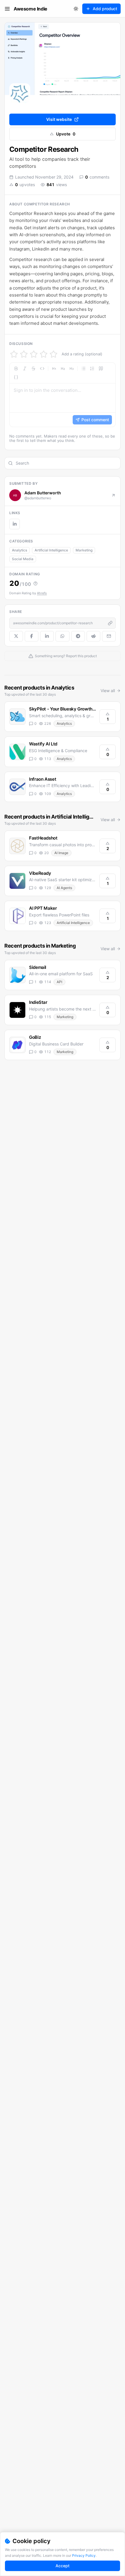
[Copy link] (110, 623)
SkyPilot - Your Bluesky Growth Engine (68, 709)
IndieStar (38, 1002)
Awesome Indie (31, 9)
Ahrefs (42, 593)
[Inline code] (42, 368)
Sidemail (38, 967)
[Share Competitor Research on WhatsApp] (62, 636)
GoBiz (35, 1037)
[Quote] (101, 368)
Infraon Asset (43, 779)
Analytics (19, 550)
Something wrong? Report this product (66, 656)
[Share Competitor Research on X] (16, 636)
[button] (63, 395)
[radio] (14, 354)
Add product (105, 9)
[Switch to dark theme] (76, 9)
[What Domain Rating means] (35, 583)
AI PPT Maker (43, 908)
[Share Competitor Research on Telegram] (78, 636)
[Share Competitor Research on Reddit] (93, 636)
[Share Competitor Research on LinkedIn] (47, 636)
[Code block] (16, 377)
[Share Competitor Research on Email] (109, 636)
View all (108, 691)
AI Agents (64, 888)
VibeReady (40, 873)
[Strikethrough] (33, 368)
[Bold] (16, 368)
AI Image (61, 853)
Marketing (84, 550)
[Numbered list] (92, 368)
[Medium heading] (63, 368)
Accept (63, 2566)
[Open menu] (7, 9)
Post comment (95, 420)
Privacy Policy (84, 2555)
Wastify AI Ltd (43, 744)
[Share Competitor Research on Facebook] (32, 636)
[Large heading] (54, 368)
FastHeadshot (43, 838)
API (59, 982)
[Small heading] (72, 368)
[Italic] (25, 368)
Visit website (59, 119)
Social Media (23, 559)
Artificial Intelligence (51, 550)
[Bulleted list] (83, 368)
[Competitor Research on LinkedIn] (15, 524)
